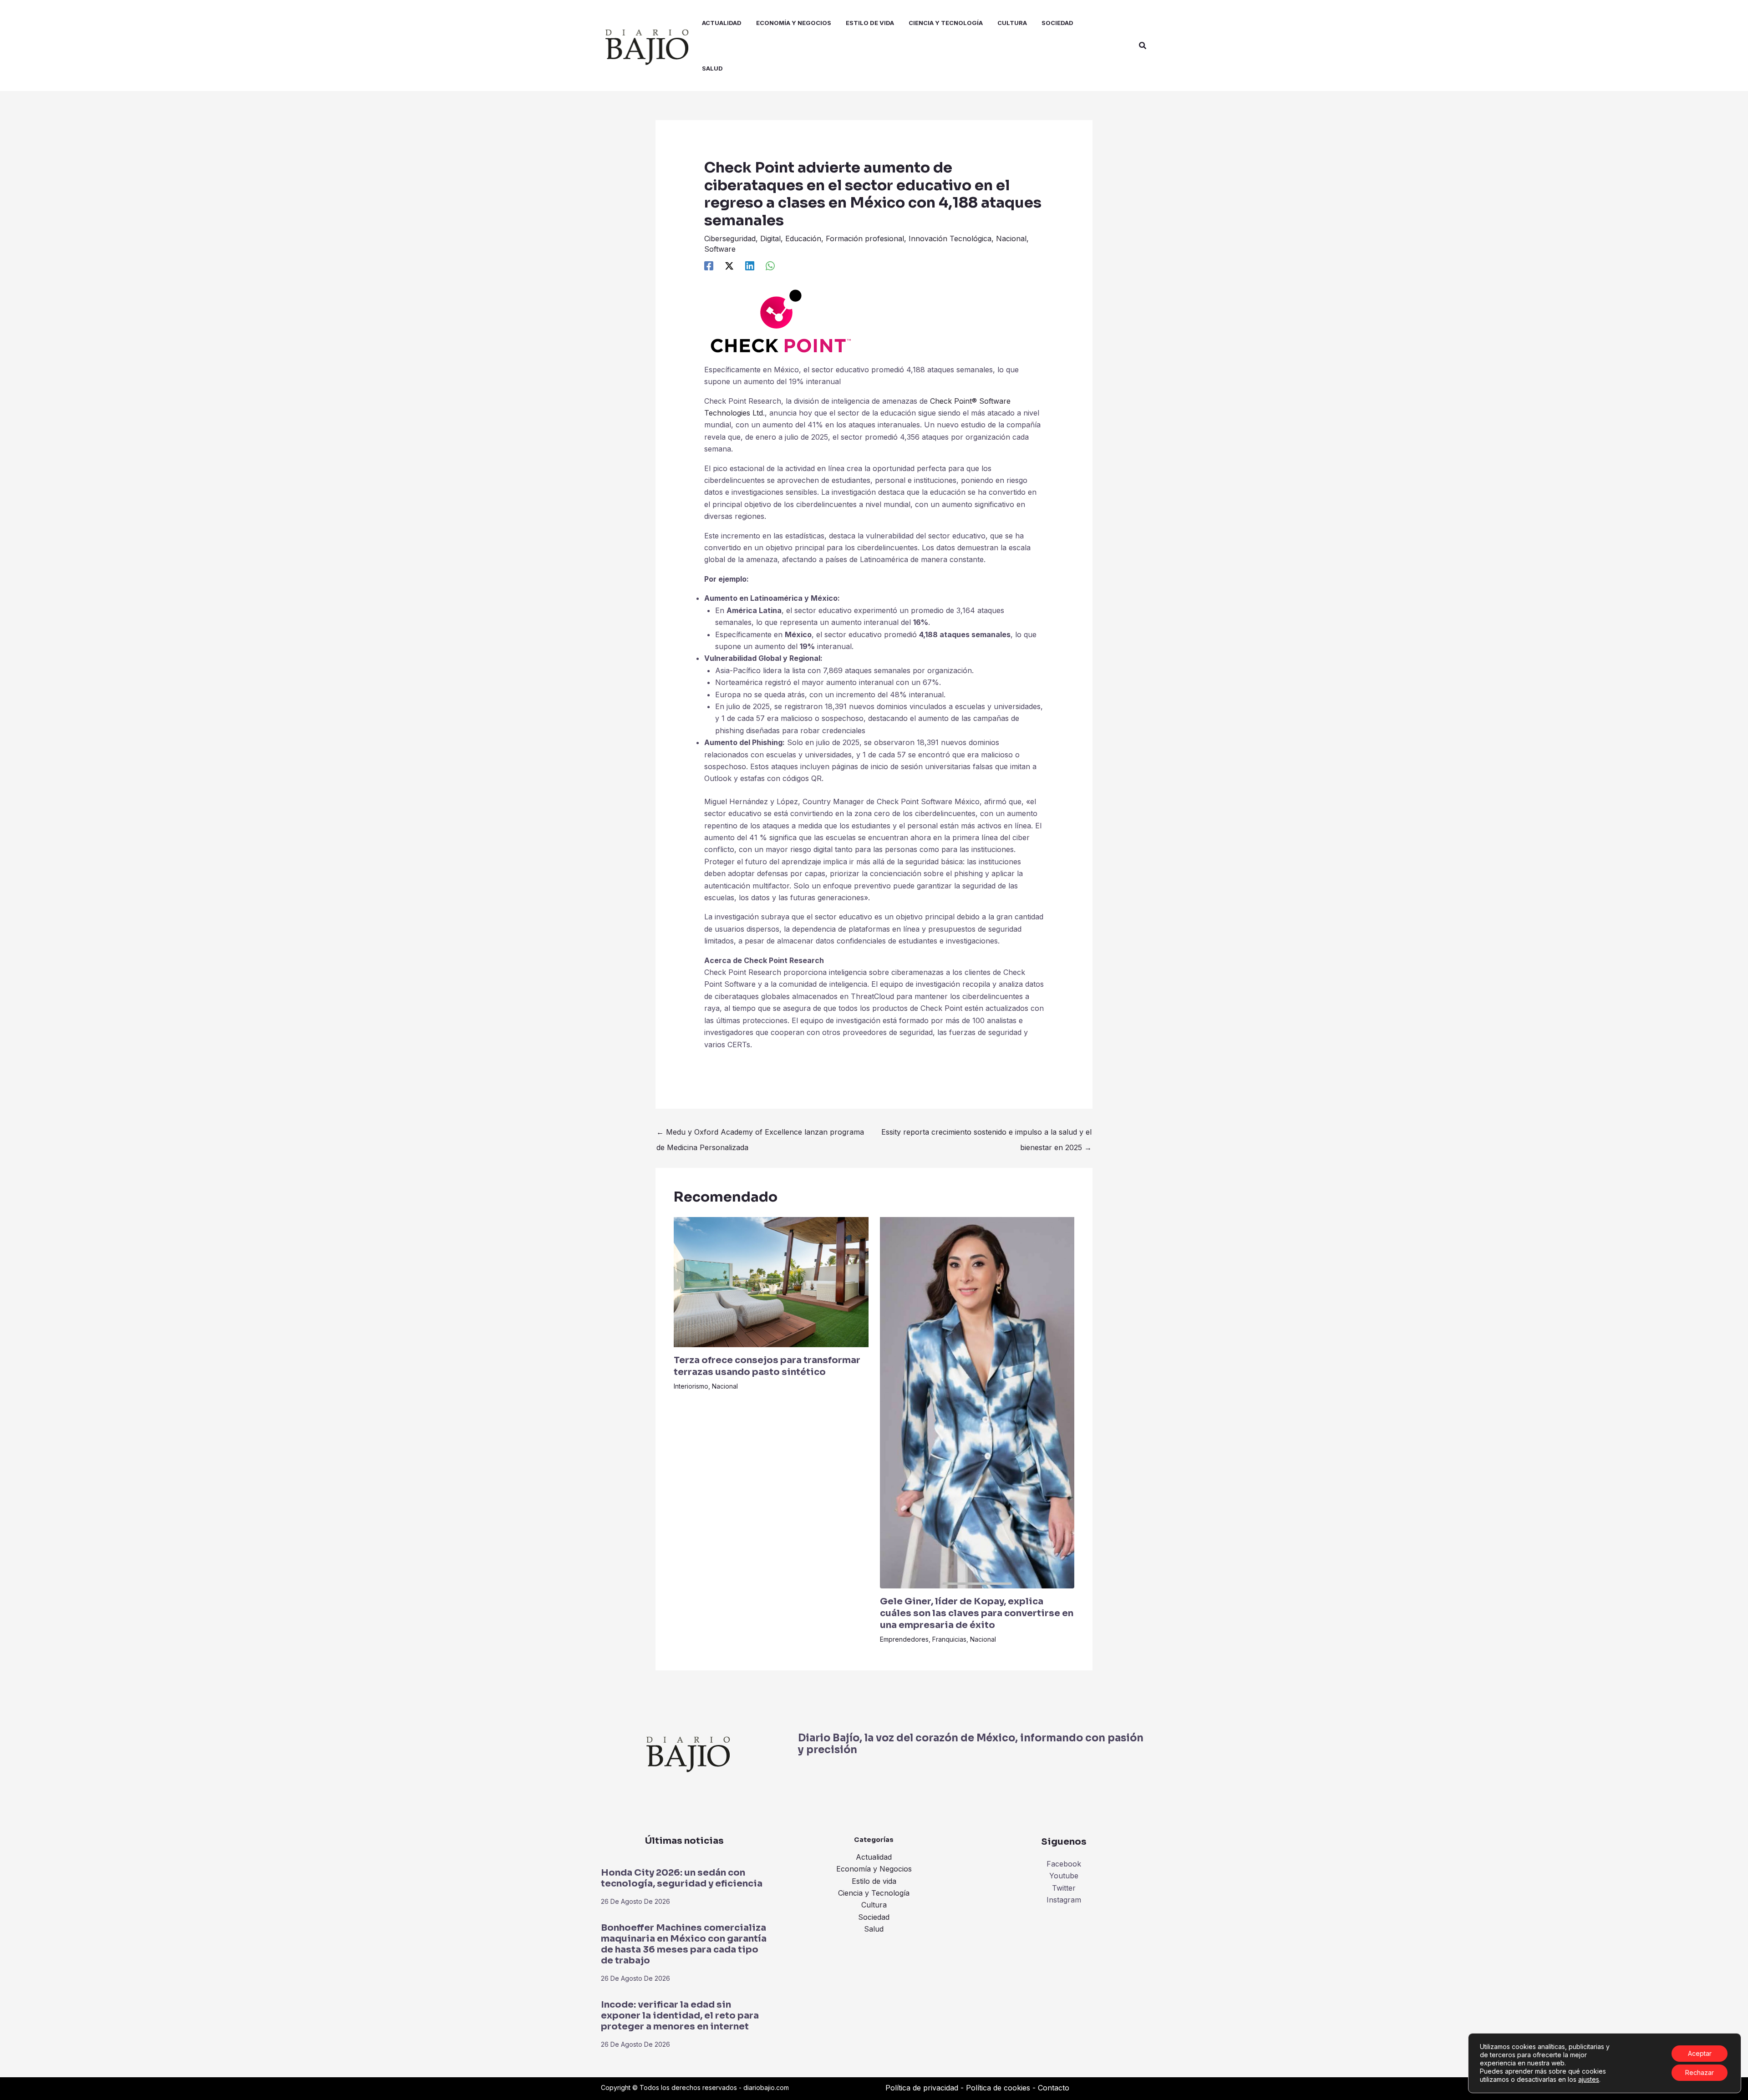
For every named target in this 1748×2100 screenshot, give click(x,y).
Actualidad (874, 1857)
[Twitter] (729, 265)
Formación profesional (865, 238)
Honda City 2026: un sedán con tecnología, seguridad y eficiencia (682, 1878)
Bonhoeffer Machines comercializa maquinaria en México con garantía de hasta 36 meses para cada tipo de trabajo (684, 1944)
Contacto (1054, 2088)
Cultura (874, 1905)
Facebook (1064, 1864)
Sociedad (874, 1917)
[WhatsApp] (770, 265)
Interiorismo (691, 1386)
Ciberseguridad (730, 238)
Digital (770, 238)
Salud (874, 1929)
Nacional (1011, 238)
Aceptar (1700, 2053)
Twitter (1064, 1888)
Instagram (1064, 1900)
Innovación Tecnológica (950, 238)
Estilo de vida (874, 1881)
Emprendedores (904, 1639)
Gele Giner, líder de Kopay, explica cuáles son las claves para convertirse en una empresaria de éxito (977, 1613)
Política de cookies (998, 2088)
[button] (1143, 46)
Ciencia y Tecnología (874, 1893)
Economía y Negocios (874, 1869)
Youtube (1064, 1876)
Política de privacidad (922, 2088)
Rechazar (1700, 2072)
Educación (803, 238)
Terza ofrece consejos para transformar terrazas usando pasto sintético (767, 1366)
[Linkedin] (750, 265)
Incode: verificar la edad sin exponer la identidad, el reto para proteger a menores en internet (680, 2016)
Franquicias (949, 1639)
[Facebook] (709, 265)
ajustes (1589, 2079)
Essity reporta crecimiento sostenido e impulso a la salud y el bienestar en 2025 (986, 1134)
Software (720, 249)
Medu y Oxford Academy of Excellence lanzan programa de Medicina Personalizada (760, 1134)
